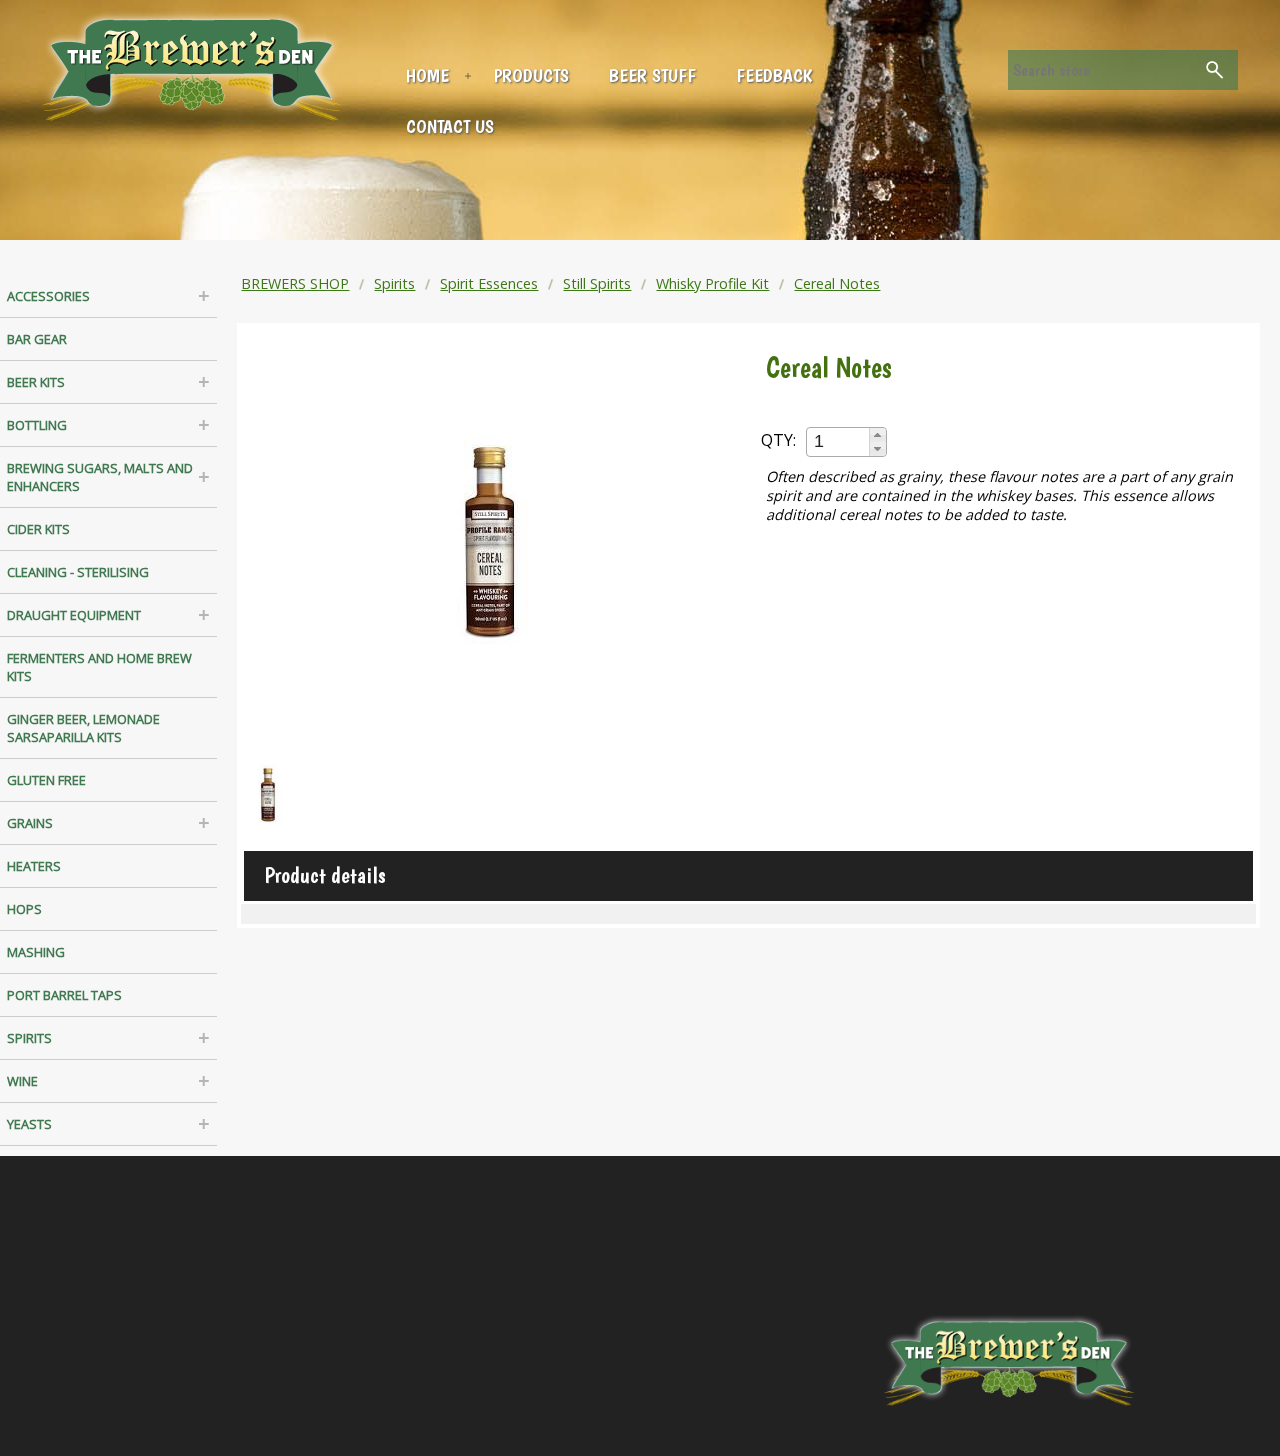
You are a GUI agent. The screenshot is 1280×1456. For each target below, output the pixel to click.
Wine (22, 1081)
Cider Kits (38, 529)
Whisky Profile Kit (712, 283)
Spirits (29, 1038)
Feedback (774, 75)
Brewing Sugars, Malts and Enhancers (100, 477)
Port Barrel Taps (64, 995)
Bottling (37, 425)
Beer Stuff (652, 75)
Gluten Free (46, 780)
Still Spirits (597, 283)
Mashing (36, 952)
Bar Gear (37, 339)
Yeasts (29, 1124)
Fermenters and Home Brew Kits (99, 667)
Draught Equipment (74, 615)
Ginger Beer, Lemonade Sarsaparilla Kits (83, 728)
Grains (30, 823)
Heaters (34, 866)
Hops (24, 909)
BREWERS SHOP (295, 283)
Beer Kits (36, 382)
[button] (877, 435)
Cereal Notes (837, 283)
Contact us (450, 126)
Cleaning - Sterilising (78, 572)
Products (531, 75)
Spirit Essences (489, 283)
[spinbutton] (839, 441)
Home (427, 75)
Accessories (48, 296)
